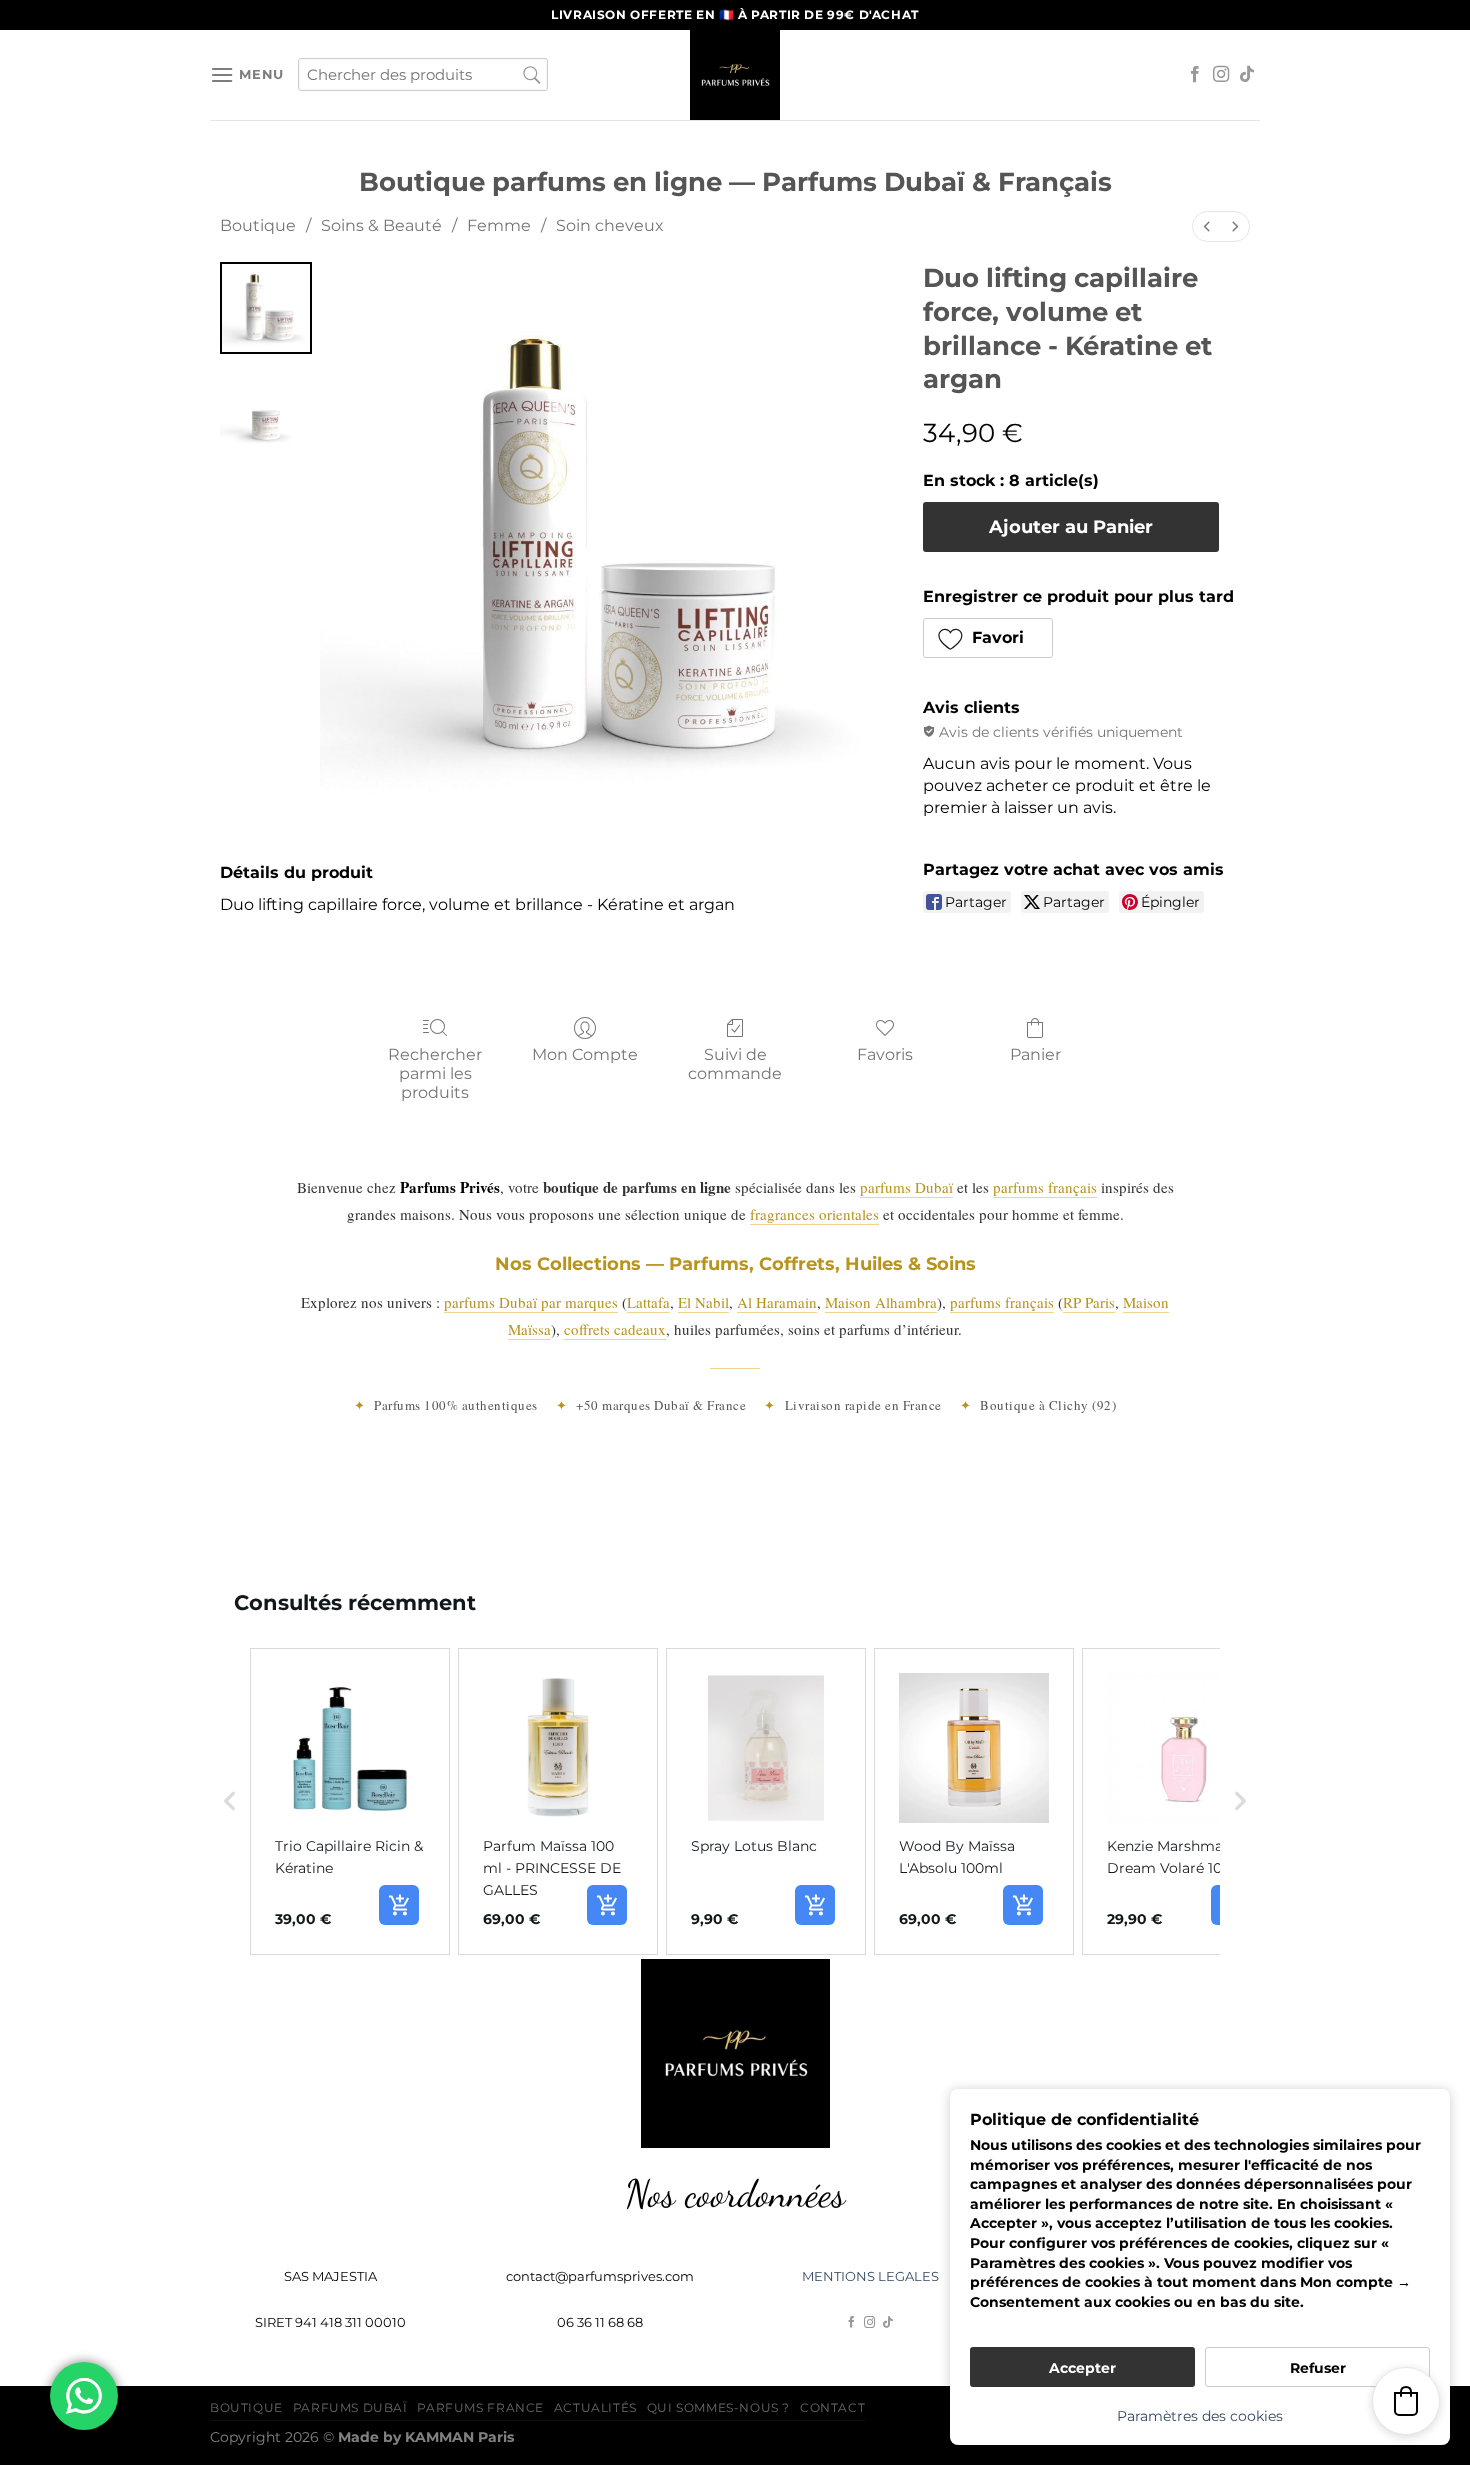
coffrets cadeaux (615, 1329)
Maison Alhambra (881, 1302)
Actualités (595, 2407)
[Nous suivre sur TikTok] (1247, 75)
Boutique (258, 225)
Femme (499, 225)
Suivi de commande (735, 1064)
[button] (988, 638)
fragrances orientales (814, 1214)
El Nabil (703, 1302)
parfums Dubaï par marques (531, 1302)
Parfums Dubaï (350, 2407)
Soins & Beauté (381, 225)
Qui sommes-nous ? (718, 2407)
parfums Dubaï (906, 1187)
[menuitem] (1207, 226)
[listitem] (350, 1802)
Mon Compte (585, 1054)
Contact (832, 2407)
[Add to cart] (399, 1905)
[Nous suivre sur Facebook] (1195, 75)
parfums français (1045, 1187)
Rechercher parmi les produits (435, 1073)
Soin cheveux (610, 225)
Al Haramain (777, 1302)
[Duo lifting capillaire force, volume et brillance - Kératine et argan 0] (266, 308)
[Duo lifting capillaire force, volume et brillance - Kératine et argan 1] (266, 408)
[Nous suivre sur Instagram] (1221, 75)
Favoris (885, 1054)
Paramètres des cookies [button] (1200, 2416)
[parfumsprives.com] (735, 75)
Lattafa (648, 1302)
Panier (1035, 1054)
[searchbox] (423, 74)
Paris (459, 2437)
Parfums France (480, 2407)
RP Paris (1089, 1302)
